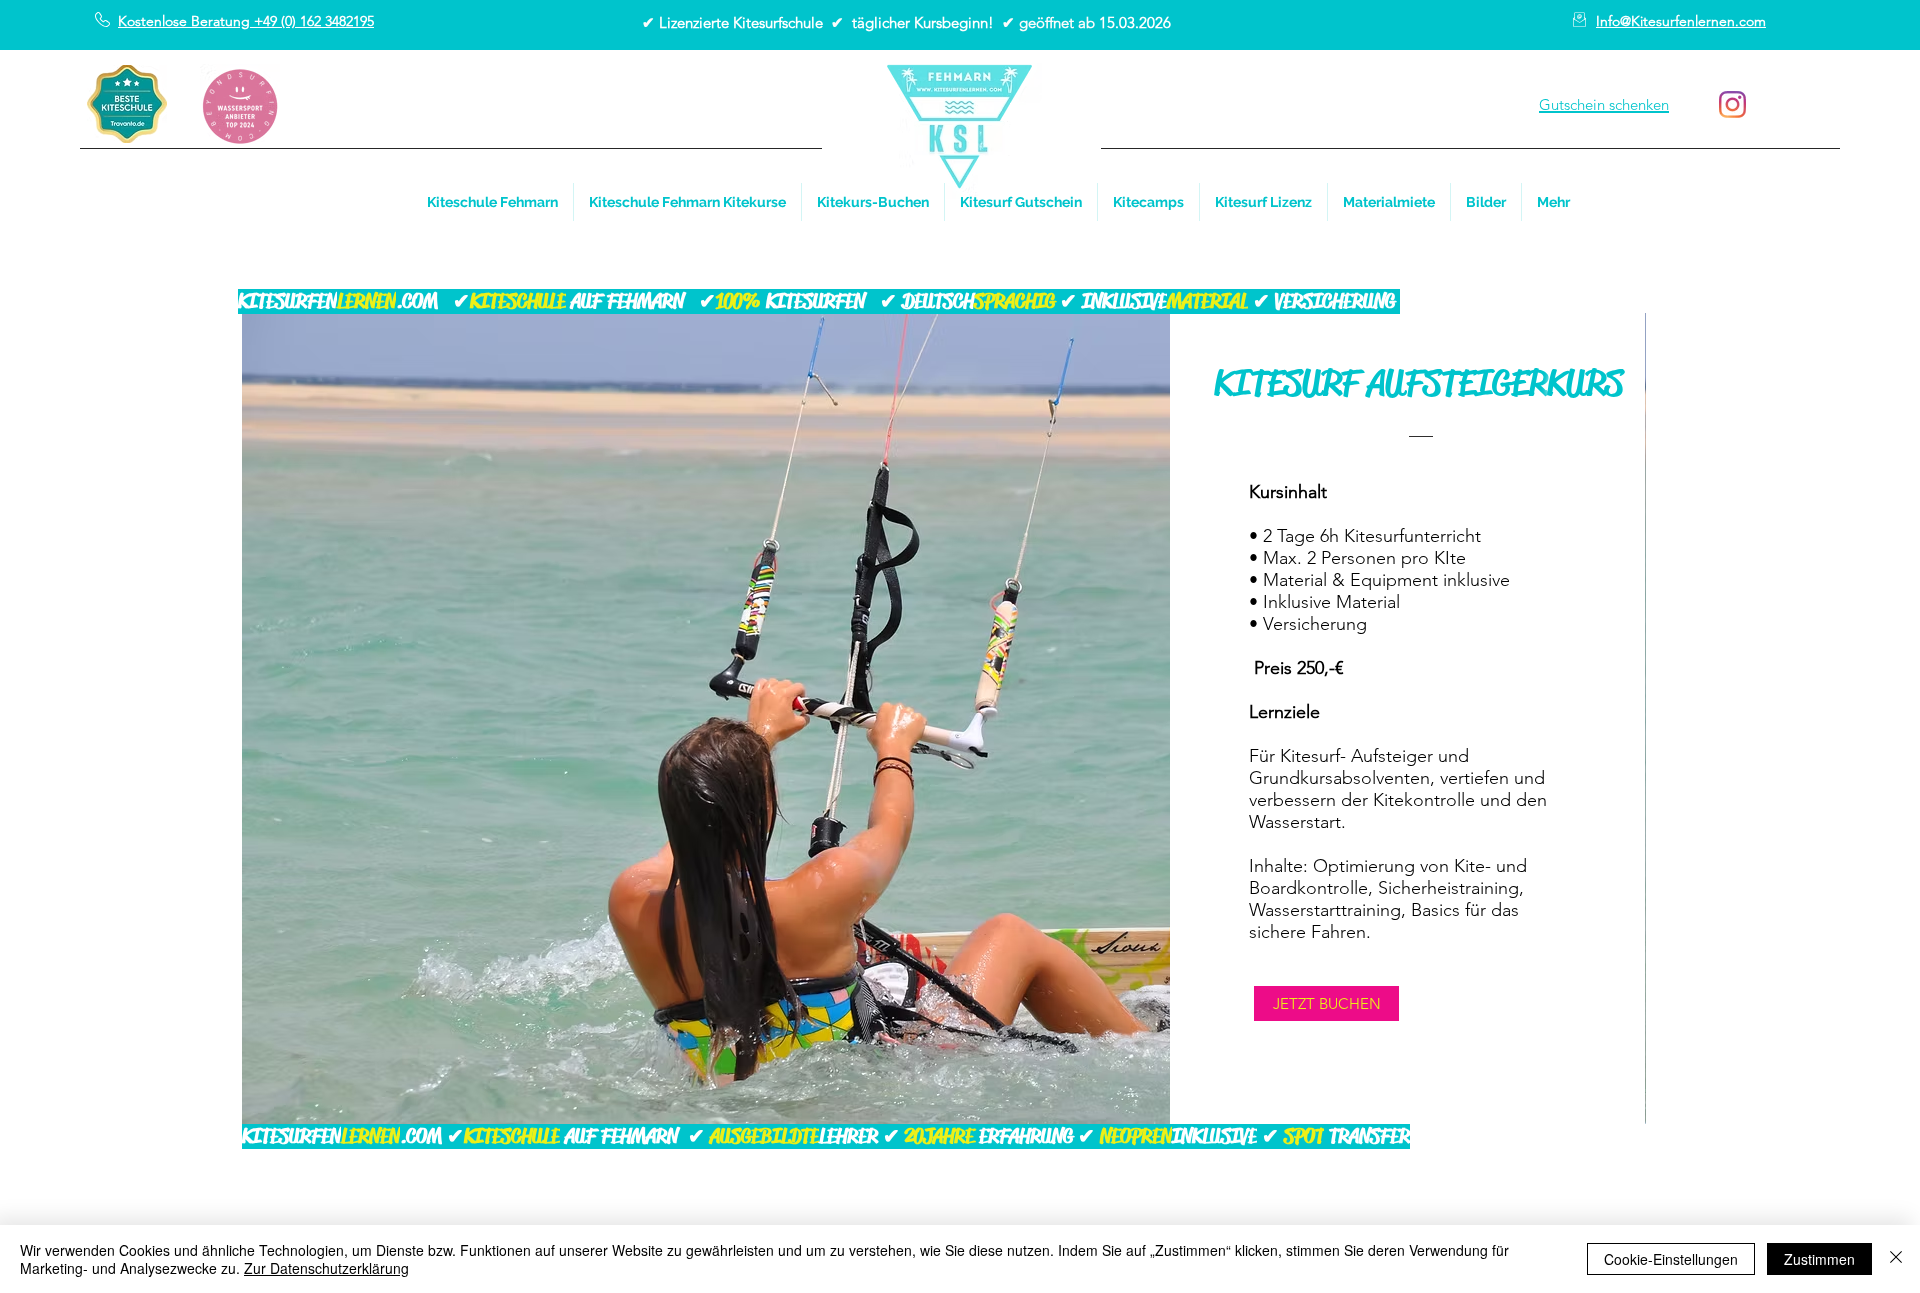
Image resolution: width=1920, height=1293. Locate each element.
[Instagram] (1732, 104)
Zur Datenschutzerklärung (326, 1268)
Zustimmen (1819, 1259)
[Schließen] (1896, 1259)
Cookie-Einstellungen (1671, 1259)
